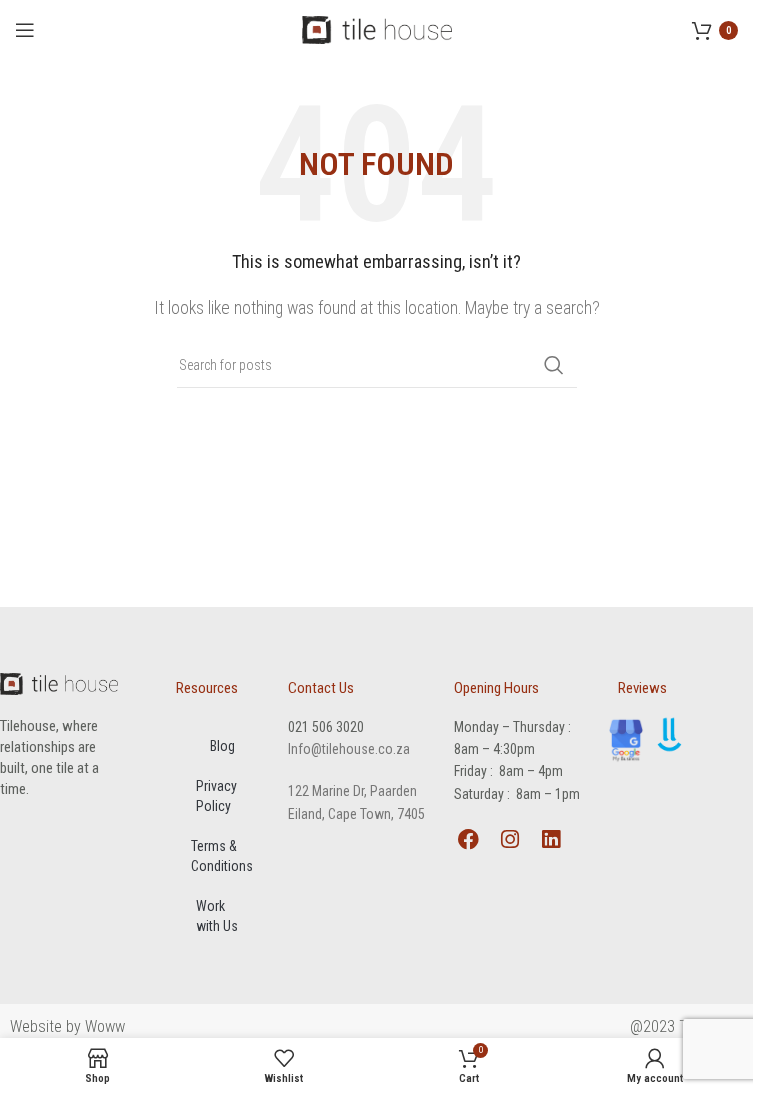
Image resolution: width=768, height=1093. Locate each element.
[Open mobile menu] (25, 30)
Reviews (642, 688)
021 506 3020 (326, 727)
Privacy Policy (216, 796)
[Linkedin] (550, 839)
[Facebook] (468, 839)
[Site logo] (377, 28)
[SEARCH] (554, 365)
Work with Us (217, 916)
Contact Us (321, 688)
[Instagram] (509, 839)
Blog (222, 746)
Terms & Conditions (222, 856)
